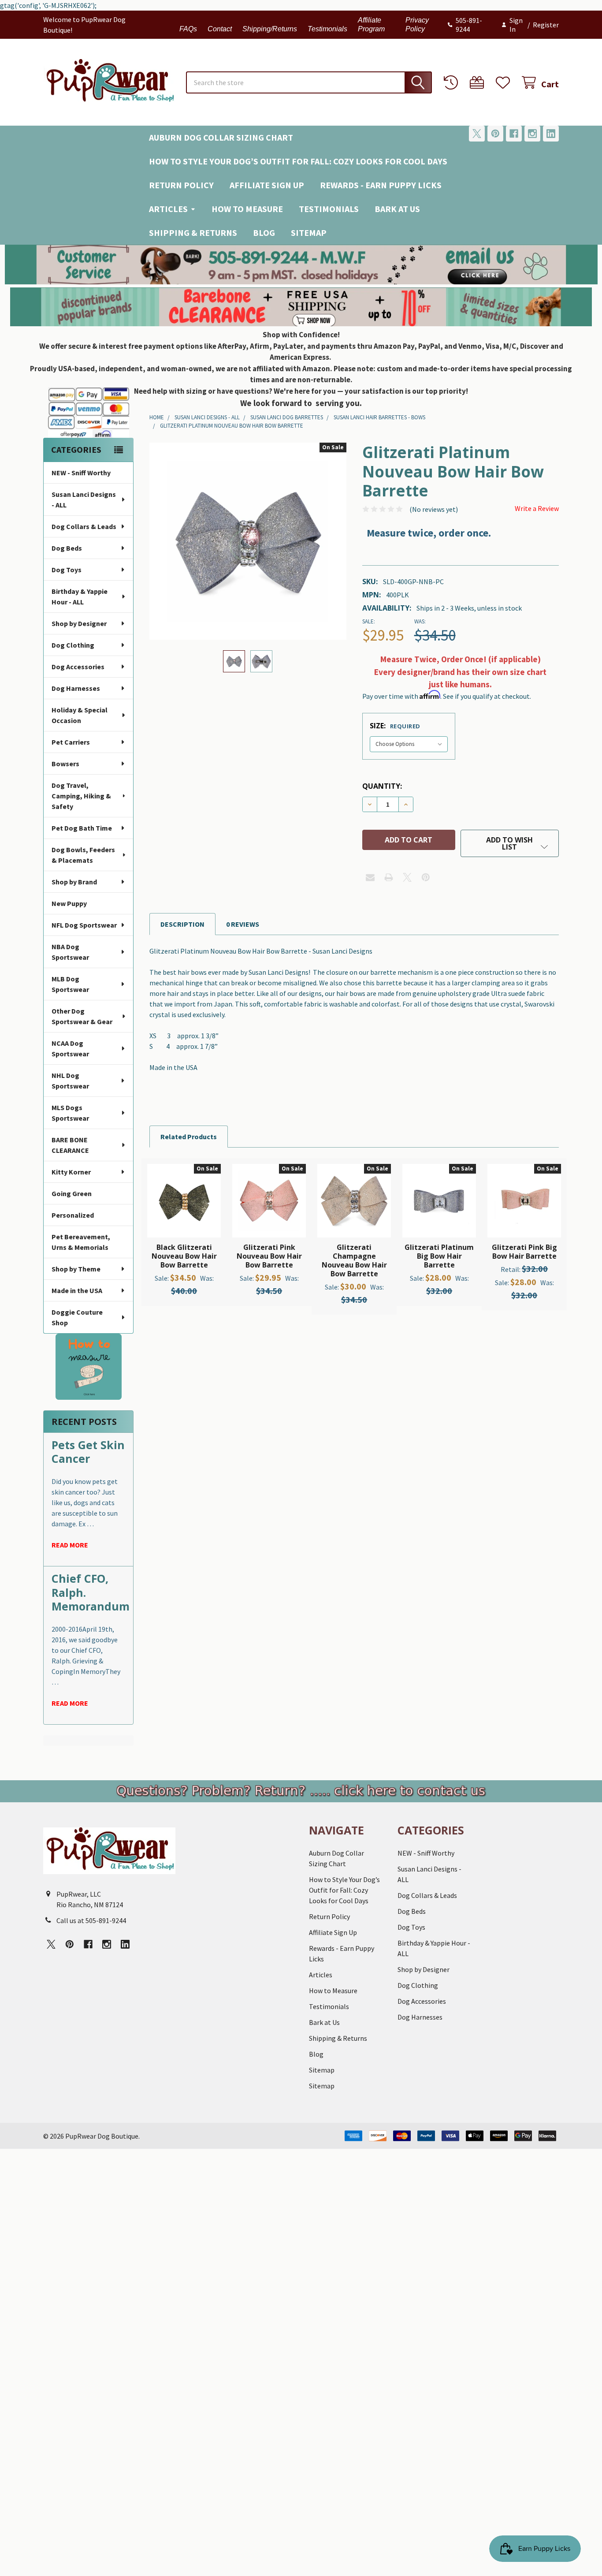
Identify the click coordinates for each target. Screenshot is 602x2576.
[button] (301, 265)
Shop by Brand (74, 882)
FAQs (188, 29)
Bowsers (65, 764)
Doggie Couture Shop (77, 1317)
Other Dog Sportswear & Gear (82, 1016)
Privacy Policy (417, 24)
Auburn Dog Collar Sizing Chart (221, 137)
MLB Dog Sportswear (70, 984)
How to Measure (247, 209)
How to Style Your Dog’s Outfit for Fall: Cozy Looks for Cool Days (298, 161)
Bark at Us (397, 209)
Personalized (73, 1215)
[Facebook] (514, 134)
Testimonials (327, 29)
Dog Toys (67, 570)
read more (70, 1545)
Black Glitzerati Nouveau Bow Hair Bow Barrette (184, 1256)
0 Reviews (243, 924)
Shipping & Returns (193, 233)
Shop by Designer (79, 623)
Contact (220, 29)
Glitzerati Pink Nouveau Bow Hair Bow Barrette (269, 1256)
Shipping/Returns (270, 29)
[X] (477, 134)
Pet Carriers (71, 742)
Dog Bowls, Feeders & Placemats (83, 855)
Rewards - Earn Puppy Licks (381, 185)
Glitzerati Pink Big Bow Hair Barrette (524, 1252)
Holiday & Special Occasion (80, 715)
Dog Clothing (73, 645)
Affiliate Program (371, 24)
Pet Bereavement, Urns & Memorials (81, 1242)
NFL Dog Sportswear (84, 925)
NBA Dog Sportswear (70, 952)
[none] (248, 541)
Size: (395, 726)
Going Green (72, 1193)
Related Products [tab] (189, 1137)
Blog (264, 233)
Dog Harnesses (76, 688)
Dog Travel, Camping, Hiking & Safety (81, 796)
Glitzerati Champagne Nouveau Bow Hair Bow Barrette (354, 1260)
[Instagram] (532, 134)
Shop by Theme (76, 1269)
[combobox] (309, 82)
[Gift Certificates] (479, 83)
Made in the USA (77, 1290)
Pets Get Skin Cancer (88, 1452)
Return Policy (181, 185)
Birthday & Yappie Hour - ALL (80, 596)
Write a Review (537, 508)
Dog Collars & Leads (84, 526)
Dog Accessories (78, 667)
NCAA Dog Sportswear (70, 1048)
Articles (168, 209)
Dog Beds (67, 548)
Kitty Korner (71, 1172)
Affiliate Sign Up (267, 185)
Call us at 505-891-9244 (91, 1920)
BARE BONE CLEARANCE (70, 1145)
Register (546, 25)
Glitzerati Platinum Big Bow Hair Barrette (439, 1256)
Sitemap (309, 233)
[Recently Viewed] (453, 83)
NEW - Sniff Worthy (81, 473)
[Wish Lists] (505, 83)
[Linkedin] (551, 134)
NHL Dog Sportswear (70, 1081)
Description (182, 924)
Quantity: (382, 786)
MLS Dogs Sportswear (70, 1113)
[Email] (370, 877)
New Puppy (69, 903)
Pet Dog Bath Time (82, 828)
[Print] (389, 877)
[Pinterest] (495, 134)
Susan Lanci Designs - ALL (84, 500)
